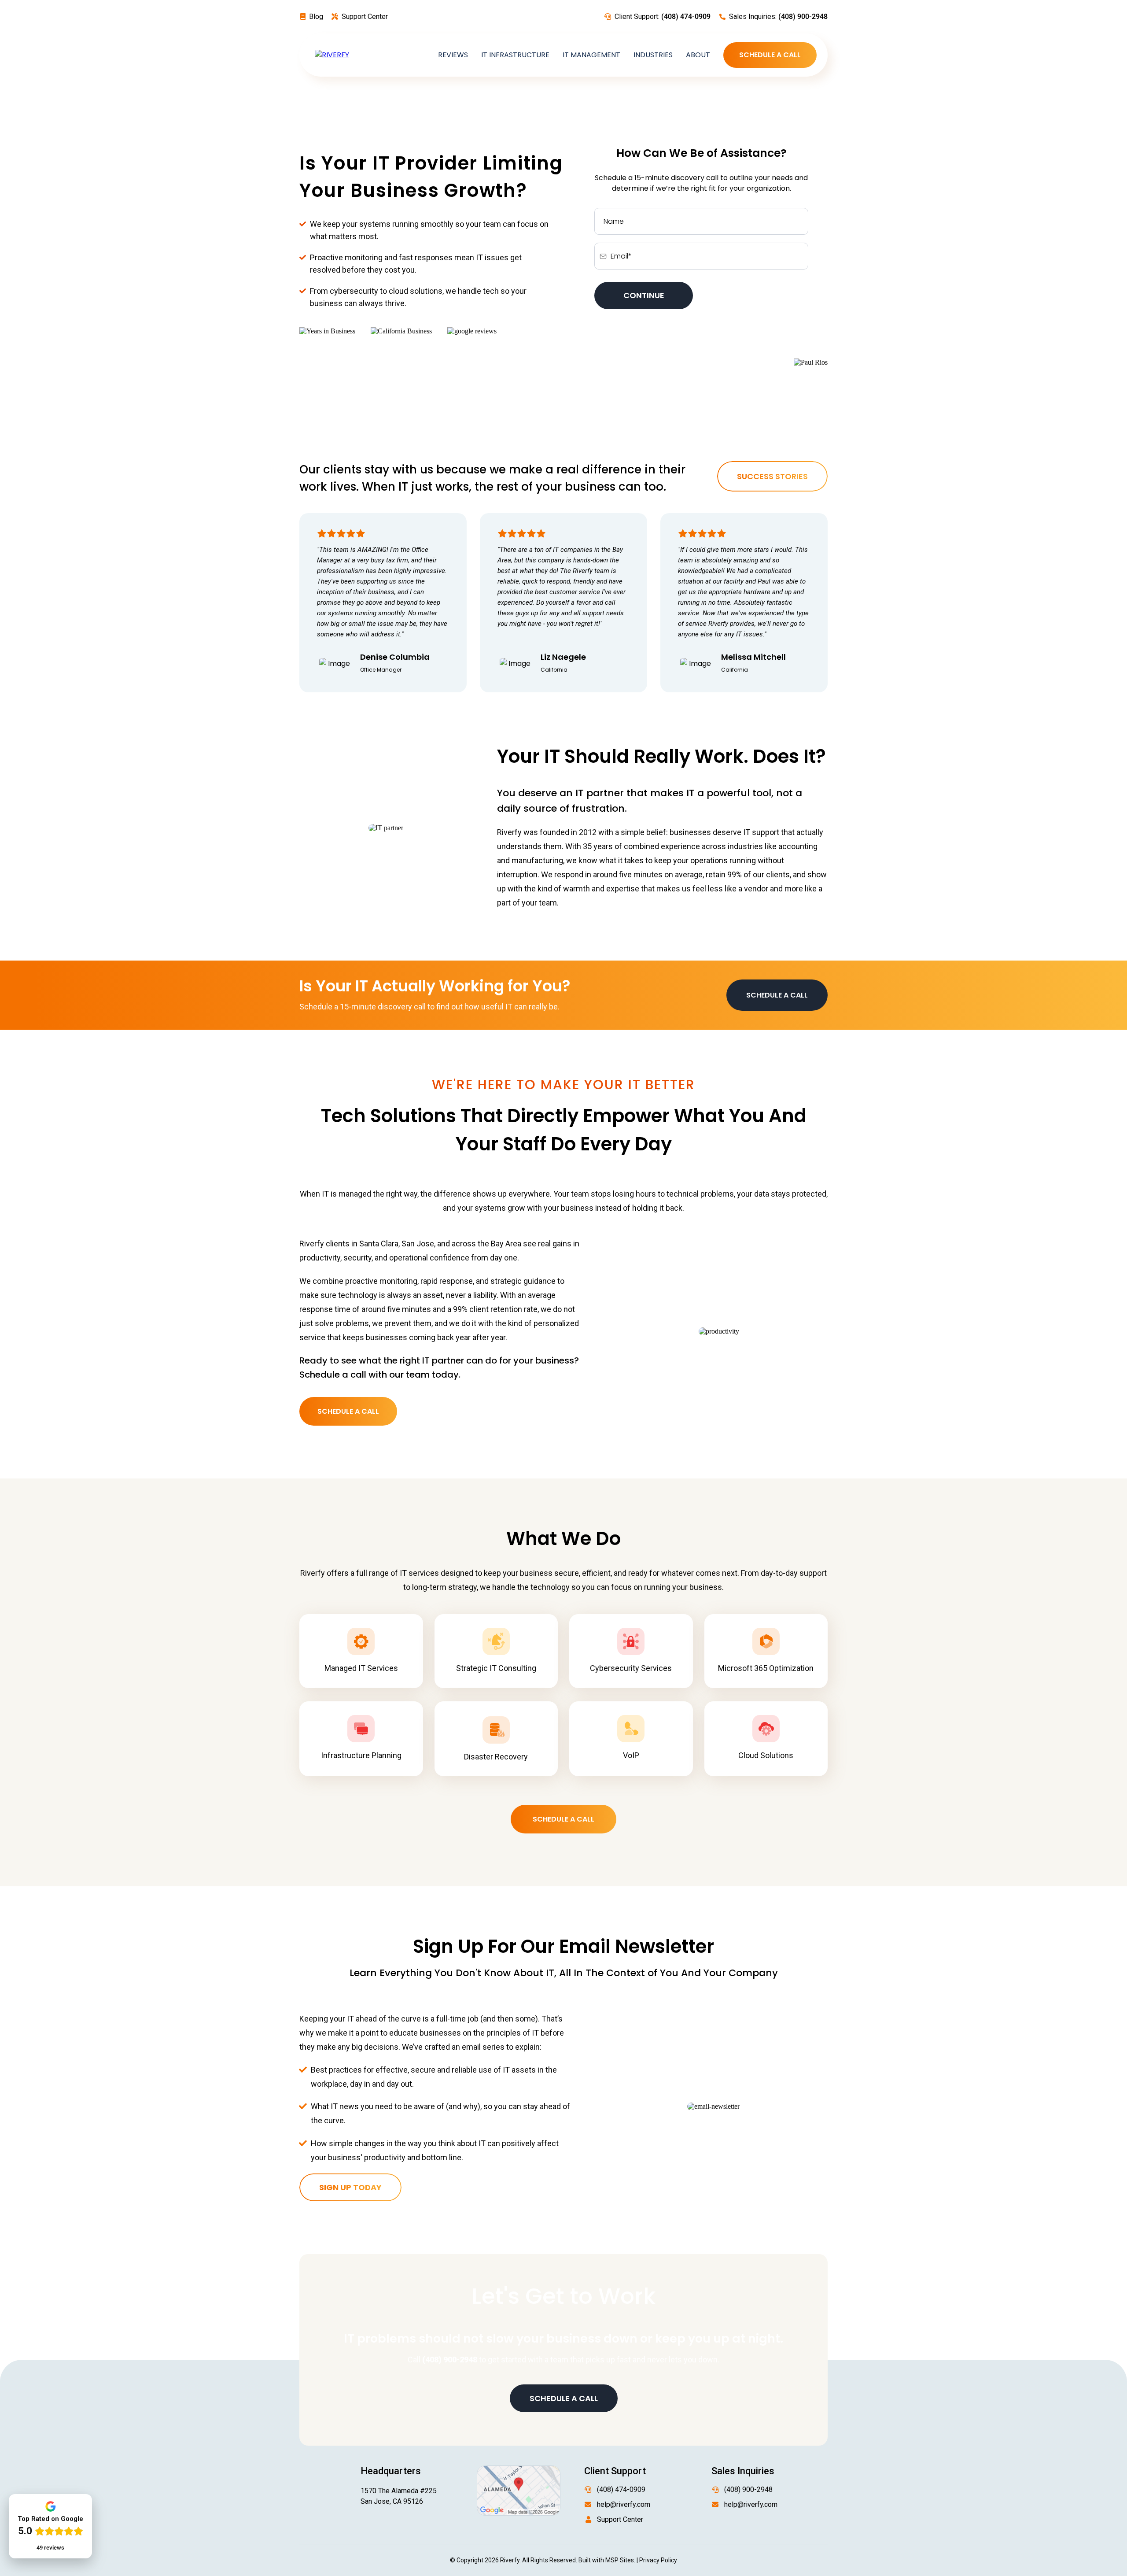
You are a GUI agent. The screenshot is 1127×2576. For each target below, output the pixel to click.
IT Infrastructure (515, 55)
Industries (653, 55)
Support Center (365, 17)
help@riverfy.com (624, 2504)
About (698, 55)
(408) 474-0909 (621, 2489)
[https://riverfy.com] (332, 55)
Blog (316, 17)
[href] (519, 2490)
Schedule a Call (770, 55)
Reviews (453, 55)
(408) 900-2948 (748, 2489)
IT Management (591, 55)
